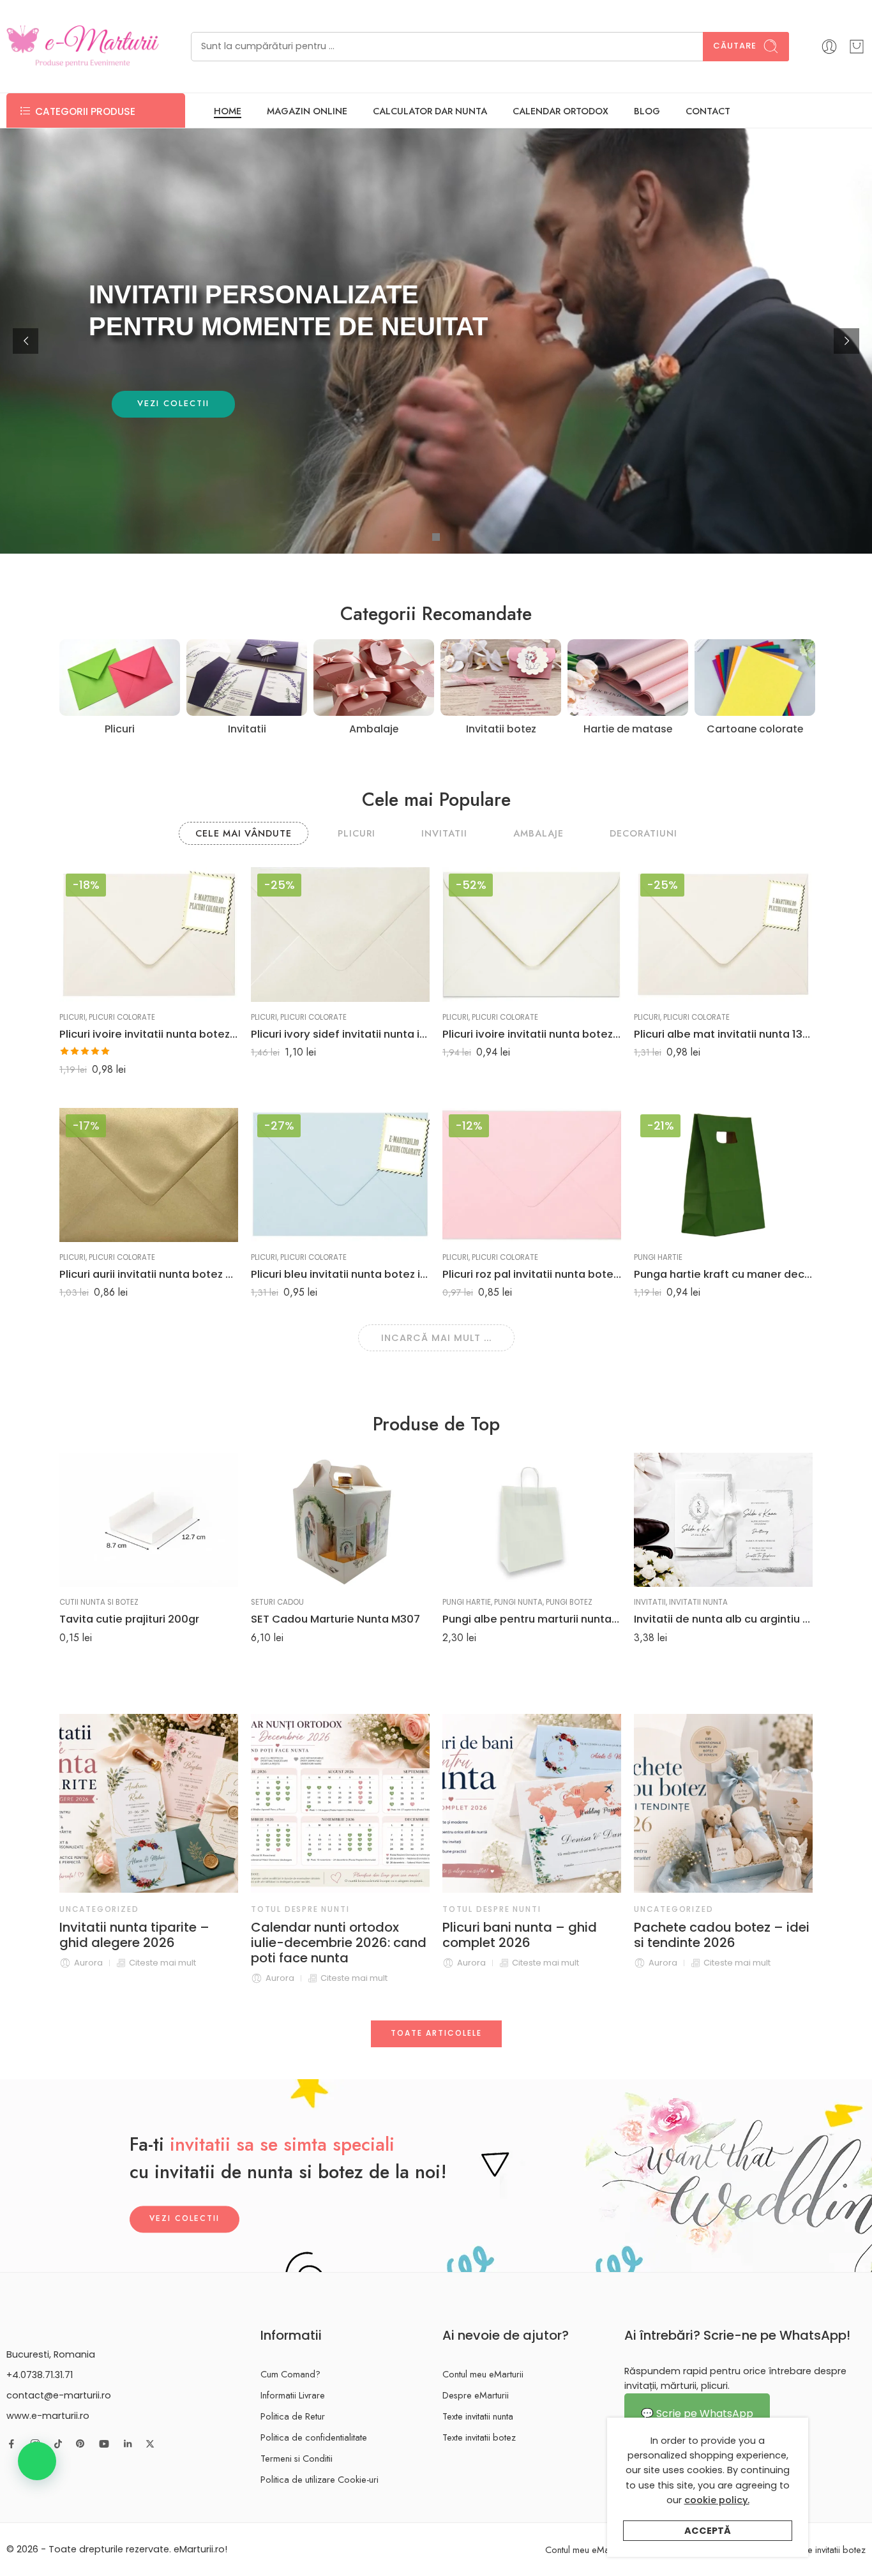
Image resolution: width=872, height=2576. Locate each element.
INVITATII (444, 833)
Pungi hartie (658, 1257)
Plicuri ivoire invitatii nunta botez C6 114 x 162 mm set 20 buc (532, 1034)
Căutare (735, 46)
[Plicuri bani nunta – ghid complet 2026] (340, 1803)
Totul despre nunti (109, 1909)
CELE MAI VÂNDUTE (244, 833)
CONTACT (708, 111)
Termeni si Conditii (297, 2458)
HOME (228, 111)
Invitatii (650, 1602)
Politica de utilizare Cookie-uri (319, 2479)
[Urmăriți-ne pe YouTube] (104, 2444)
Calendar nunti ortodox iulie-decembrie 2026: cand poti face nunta (147, 1943)
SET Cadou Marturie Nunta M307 (335, 1619)
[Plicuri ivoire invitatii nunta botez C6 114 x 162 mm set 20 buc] (532, 934)
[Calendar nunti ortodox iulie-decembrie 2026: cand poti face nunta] (149, 1803)
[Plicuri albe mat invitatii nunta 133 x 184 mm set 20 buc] (723, 934)
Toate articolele (436, 2033)
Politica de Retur (293, 2416)
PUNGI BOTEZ (569, 1602)
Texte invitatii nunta (478, 2416)
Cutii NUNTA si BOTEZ (99, 1602)
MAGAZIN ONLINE (307, 111)
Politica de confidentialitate (314, 2437)
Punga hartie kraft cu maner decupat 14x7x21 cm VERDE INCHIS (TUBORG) (723, 1274)
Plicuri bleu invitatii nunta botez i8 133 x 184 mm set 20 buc (340, 1274)
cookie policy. (717, 2500)
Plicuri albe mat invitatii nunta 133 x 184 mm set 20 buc (723, 1034)
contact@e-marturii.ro (59, 2395)
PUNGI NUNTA (518, 1602)
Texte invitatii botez (479, 2437)
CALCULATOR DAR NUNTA (430, 111)
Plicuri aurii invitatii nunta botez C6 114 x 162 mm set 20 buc (149, 1274)
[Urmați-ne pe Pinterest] (80, 2444)
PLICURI (357, 833)
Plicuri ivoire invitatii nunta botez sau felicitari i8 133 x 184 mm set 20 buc (149, 1034)
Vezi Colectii (184, 2219)
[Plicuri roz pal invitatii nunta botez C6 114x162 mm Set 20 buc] (532, 1175)
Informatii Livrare (293, 2395)
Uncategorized (482, 1909)
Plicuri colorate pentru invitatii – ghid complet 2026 (708, 1943)
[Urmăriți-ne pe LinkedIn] (128, 2444)
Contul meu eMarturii (483, 2374)
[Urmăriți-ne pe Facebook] (11, 2444)
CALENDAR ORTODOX (560, 111)
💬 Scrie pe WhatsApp (697, 2413)
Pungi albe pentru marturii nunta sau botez (532, 1619)
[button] (37, 2461)
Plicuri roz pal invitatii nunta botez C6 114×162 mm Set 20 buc (532, 1274)
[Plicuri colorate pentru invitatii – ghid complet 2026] (723, 1803)
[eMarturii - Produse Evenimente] (83, 46)
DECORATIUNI (643, 833)
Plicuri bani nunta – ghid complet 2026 (328, 1935)
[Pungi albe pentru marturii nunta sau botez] (532, 1520)
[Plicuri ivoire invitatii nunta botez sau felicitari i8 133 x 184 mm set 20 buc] (149, 934)
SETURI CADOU (277, 1602)
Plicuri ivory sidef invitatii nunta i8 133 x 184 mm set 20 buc (340, 1034)
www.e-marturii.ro (48, 2416)
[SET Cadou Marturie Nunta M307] (340, 1520)
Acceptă (708, 2531)
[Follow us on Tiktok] (58, 2444)
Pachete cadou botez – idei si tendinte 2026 (530, 1935)
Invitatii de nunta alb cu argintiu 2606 (723, 1619)
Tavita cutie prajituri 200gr (129, 1619)
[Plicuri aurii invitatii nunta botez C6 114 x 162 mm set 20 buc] (149, 1175)
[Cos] (857, 47)
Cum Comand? (290, 2374)
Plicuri (72, 1017)
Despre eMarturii (476, 2395)
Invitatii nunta (698, 1602)
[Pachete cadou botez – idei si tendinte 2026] (532, 1803)
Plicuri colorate (122, 1017)
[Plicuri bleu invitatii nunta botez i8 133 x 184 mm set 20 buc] (340, 1175)
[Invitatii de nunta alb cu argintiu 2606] (723, 1520)
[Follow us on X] (150, 2444)
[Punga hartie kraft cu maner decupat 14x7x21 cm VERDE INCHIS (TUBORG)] (723, 1175)
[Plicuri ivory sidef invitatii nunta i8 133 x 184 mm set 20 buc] (340, 934)
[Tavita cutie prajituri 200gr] (149, 1520)
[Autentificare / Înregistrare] (829, 47)
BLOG (647, 111)
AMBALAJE (538, 833)
